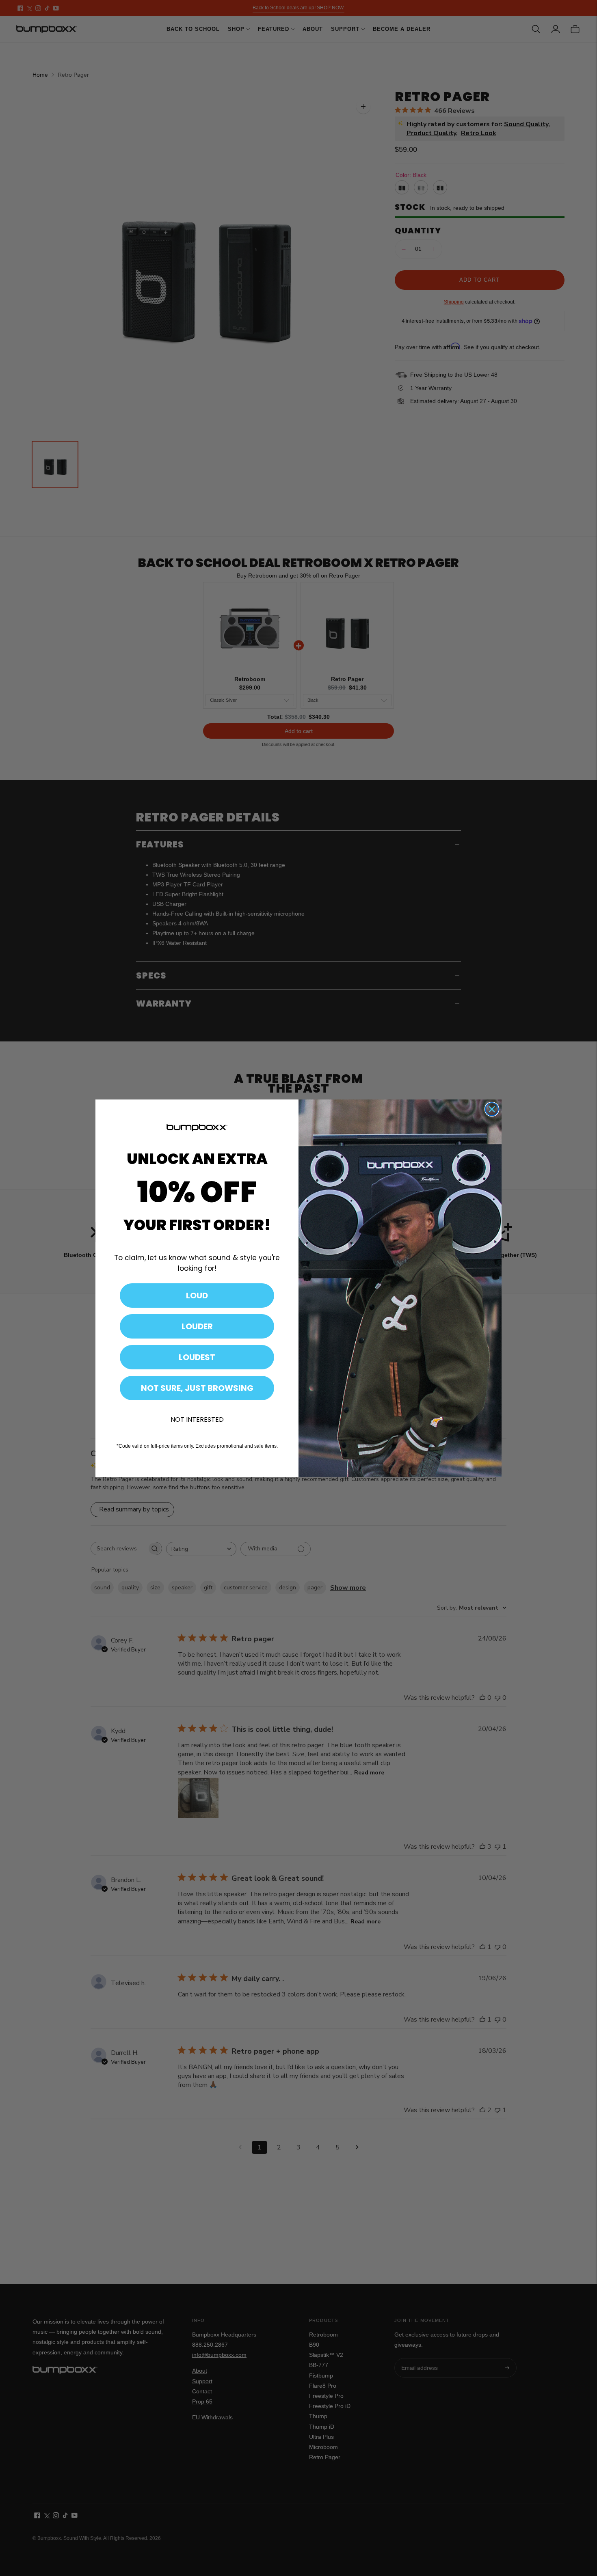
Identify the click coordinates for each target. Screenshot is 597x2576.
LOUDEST (197, 1357)
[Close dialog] (492, 1109)
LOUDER (197, 1326)
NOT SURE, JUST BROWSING (197, 1388)
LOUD (197, 1296)
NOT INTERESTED (197, 1419)
